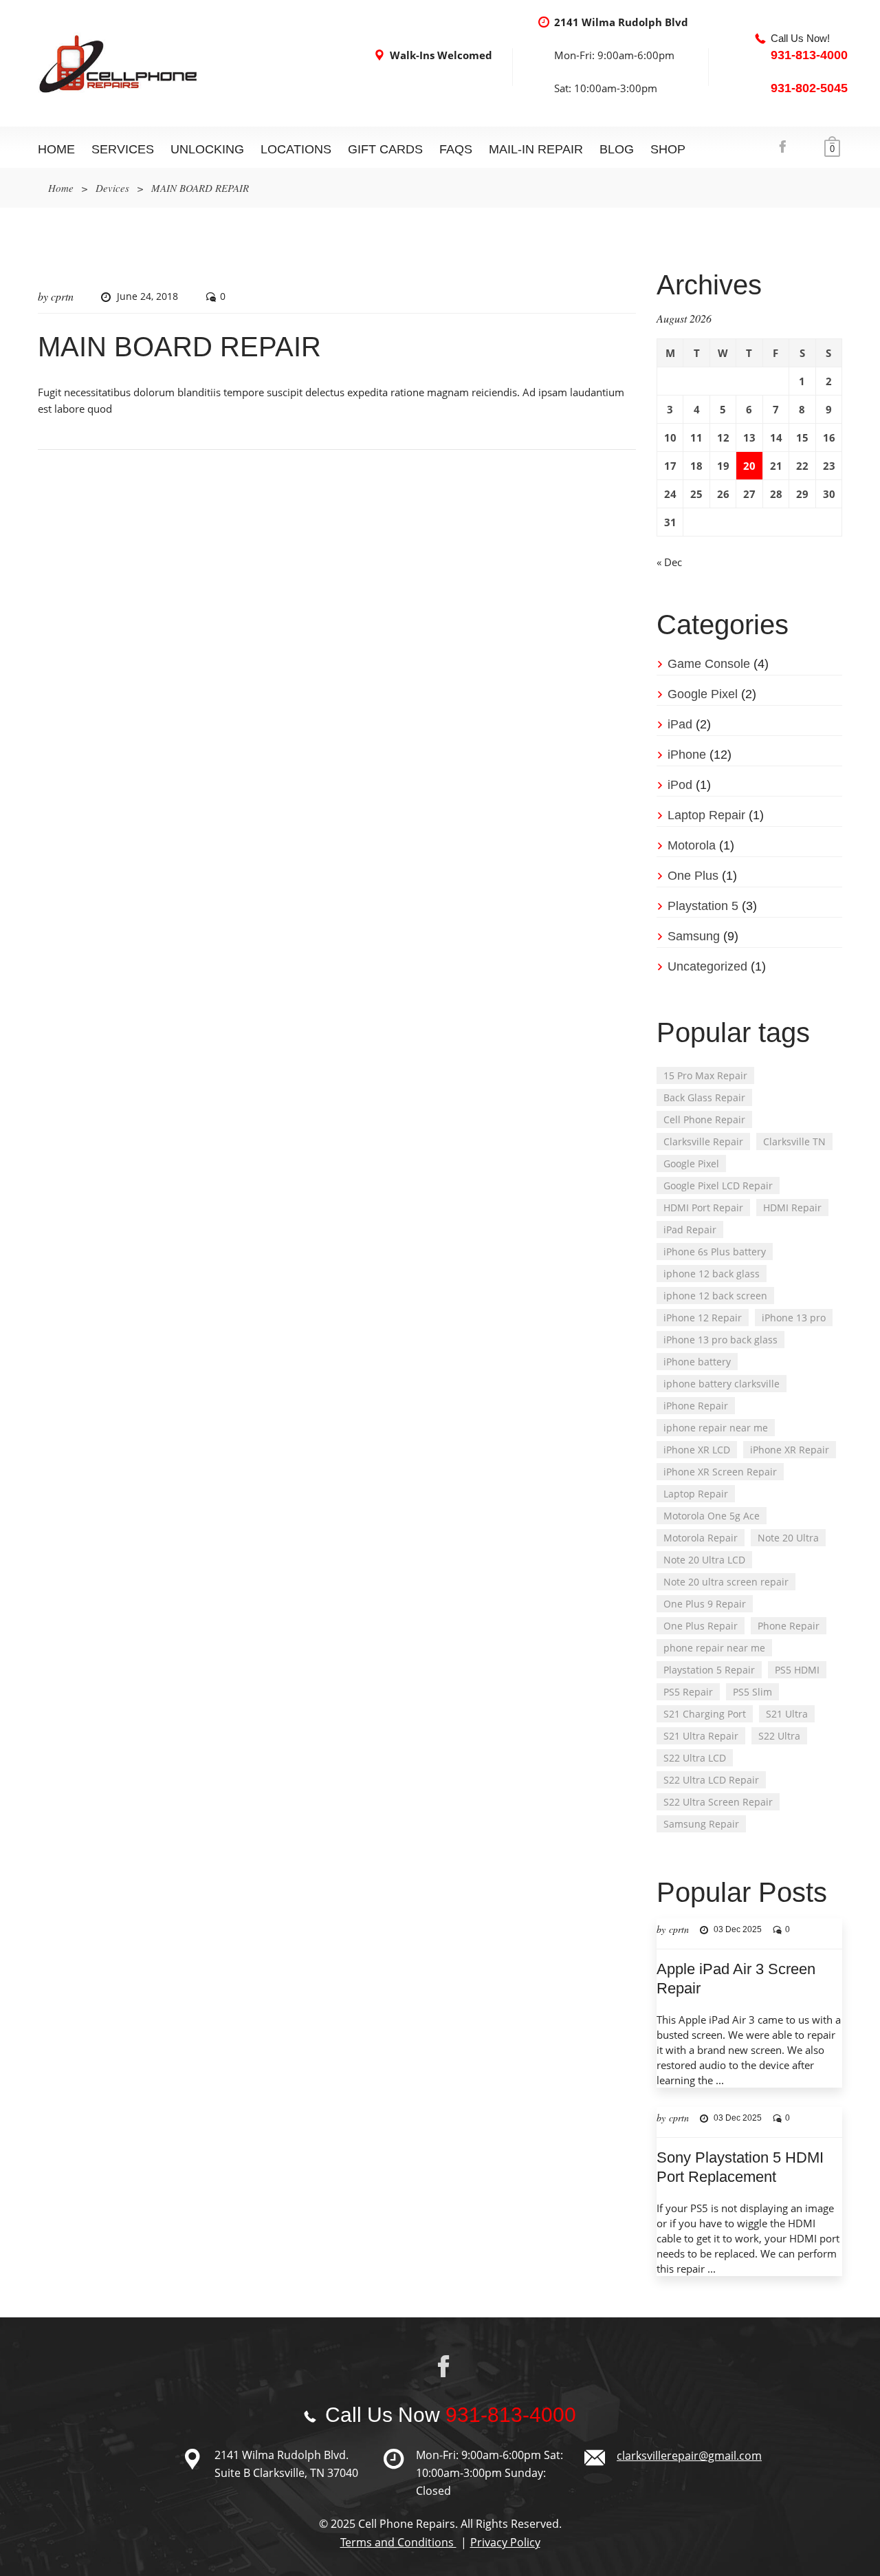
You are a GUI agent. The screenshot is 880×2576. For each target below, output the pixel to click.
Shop (668, 149)
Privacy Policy (505, 2542)
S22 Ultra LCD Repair (711, 1780)
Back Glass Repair (704, 1097)
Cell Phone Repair (704, 1119)
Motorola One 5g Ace (712, 1516)
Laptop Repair (706, 815)
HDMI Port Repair (703, 1208)
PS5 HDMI (797, 1670)
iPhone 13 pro (794, 1318)
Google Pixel (703, 694)
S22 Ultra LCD (695, 1758)
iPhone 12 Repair (703, 1318)
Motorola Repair (701, 1538)
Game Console (709, 664)
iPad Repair (690, 1230)
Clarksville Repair (703, 1141)
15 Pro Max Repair (705, 1075)
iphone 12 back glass (712, 1274)
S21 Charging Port (705, 1714)
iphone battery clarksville (722, 1384)
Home (56, 149)
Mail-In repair (536, 149)
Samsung (694, 936)
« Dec (669, 562)
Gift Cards (385, 149)
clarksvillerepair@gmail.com (689, 2456)
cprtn (62, 296)
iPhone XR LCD (697, 1450)
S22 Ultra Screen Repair (718, 1802)
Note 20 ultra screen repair (726, 1582)
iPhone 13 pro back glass (720, 1340)
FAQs (456, 149)
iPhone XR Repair (790, 1450)
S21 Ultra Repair (701, 1736)
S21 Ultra (787, 1714)
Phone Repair (789, 1626)
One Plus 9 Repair (705, 1604)
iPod (680, 785)
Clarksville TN (794, 1141)
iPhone (687, 755)
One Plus (693, 876)
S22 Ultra (779, 1736)
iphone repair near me (716, 1428)
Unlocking (207, 149)
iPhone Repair (696, 1406)
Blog (617, 149)
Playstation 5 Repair (709, 1670)
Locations (296, 149)
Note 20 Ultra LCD (704, 1560)
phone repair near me (714, 1648)
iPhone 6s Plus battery (715, 1252)
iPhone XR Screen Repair (720, 1472)
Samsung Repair (701, 1824)
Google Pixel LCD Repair (718, 1186)
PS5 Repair (688, 1692)
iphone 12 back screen (715, 1296)
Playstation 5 (703, 906)
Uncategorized (707, 966)
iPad (680, 724)
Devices (112, 188)
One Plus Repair (701, 1626)
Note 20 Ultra (788, 1538)
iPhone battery (697, 1362)
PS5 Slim (752, 1692)
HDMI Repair (792, 1208)
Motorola (692, 845)
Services (123, 149)
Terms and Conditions (398, 2542)
